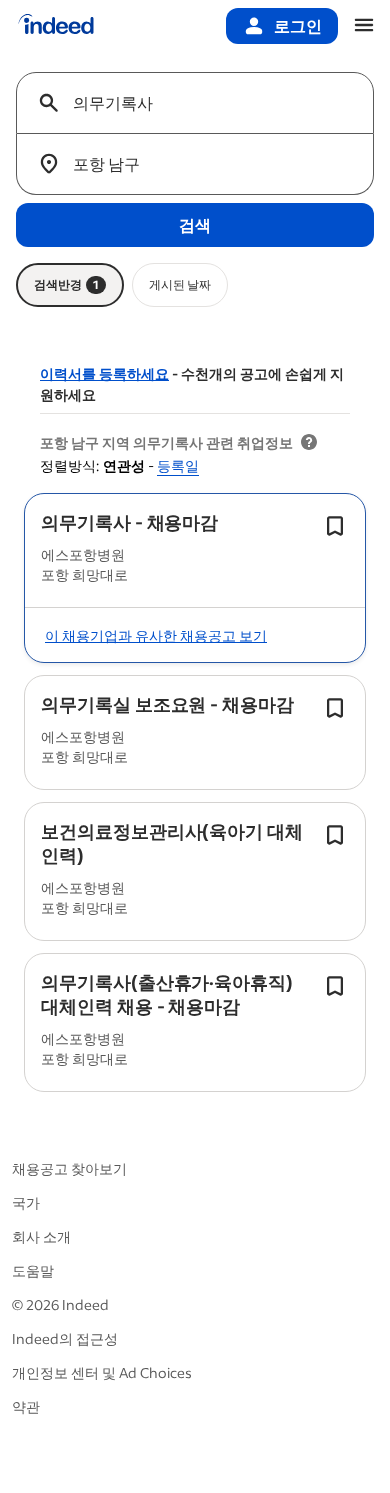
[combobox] (203, 103)
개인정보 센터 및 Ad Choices (102, 1372)
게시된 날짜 (180, 284)
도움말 (33, 1270)
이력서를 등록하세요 (104, 373)
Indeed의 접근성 (65, 1338)
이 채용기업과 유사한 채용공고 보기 (156, 635)
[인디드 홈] (56, 26)
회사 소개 (41, 1236)
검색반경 (66, 284)
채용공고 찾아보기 (69, 1168)
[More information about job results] (309, 443)
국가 (26, 1202)
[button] (129, 522)
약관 (26, 1406)
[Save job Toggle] (335, 526)
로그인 (298, 25)
